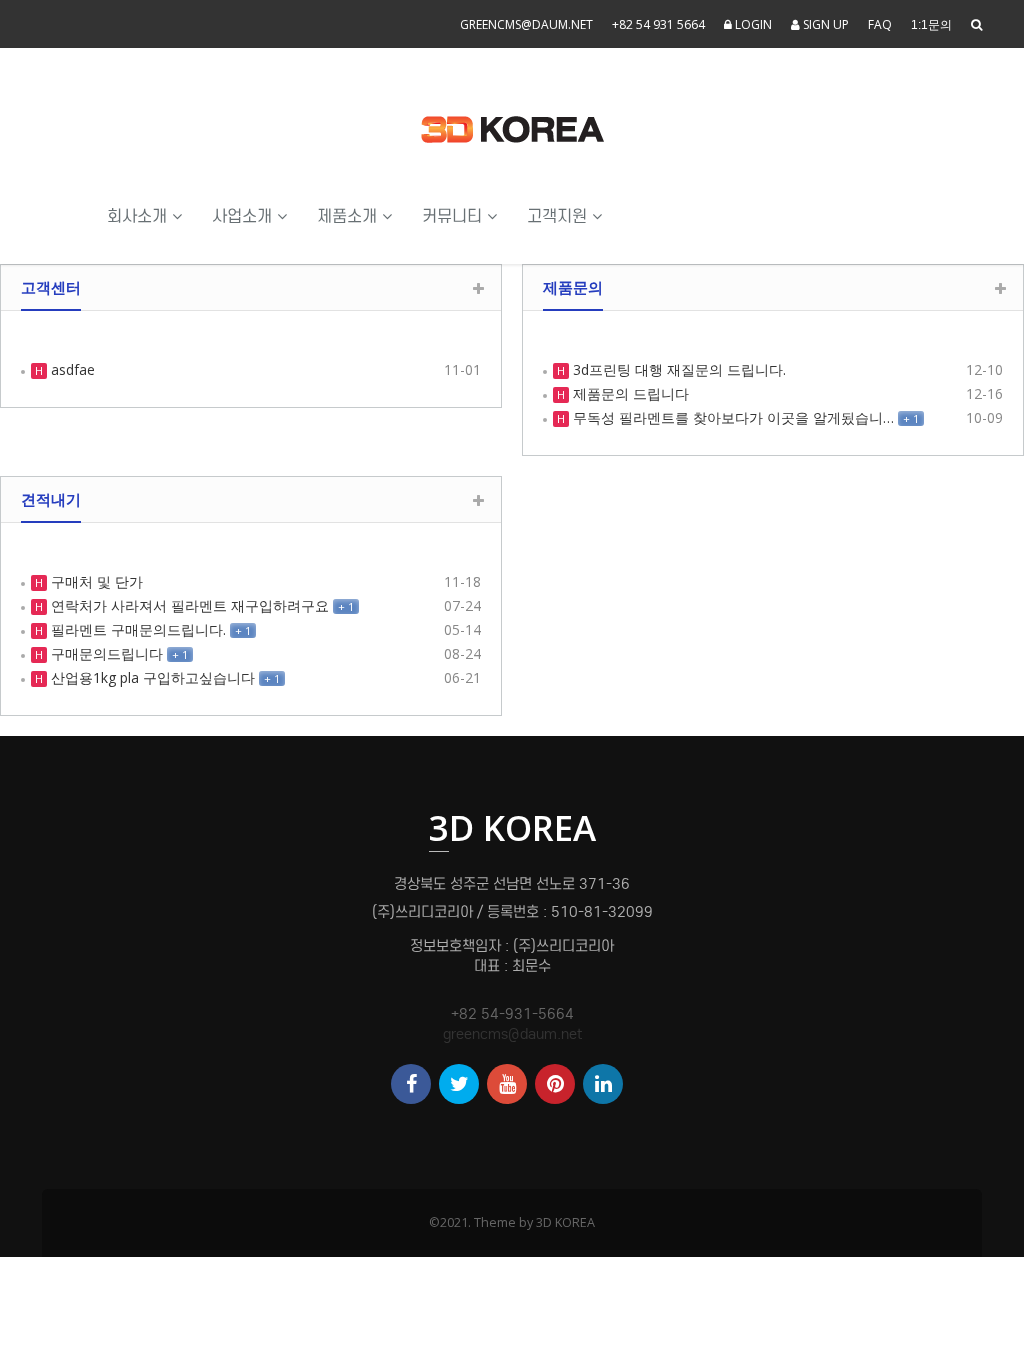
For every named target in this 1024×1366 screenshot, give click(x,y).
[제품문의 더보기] (1000, 288)
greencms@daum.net (526, 24)
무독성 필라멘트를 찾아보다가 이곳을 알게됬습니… (731, 417)
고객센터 (51, 287)
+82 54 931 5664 (658, 24)
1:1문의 (931, 25)
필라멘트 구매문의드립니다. (136, 629)
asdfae (71, 369)
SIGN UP (824, 24)
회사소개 (139, 216)
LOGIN (752, 24)
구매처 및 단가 (95, 581)
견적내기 (51, 499)
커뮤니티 (454, 216)
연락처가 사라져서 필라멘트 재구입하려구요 (188, 605)
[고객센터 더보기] (478, 288)
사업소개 (244, 216)
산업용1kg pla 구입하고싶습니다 (151, 677)
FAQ (880, 24)
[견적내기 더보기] (478, 500)
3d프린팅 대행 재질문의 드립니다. (677, 369)
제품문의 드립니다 (629, 393)
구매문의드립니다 (105, 653)
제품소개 (349, 216)
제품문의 (573, 287)
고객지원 (559, 216)
